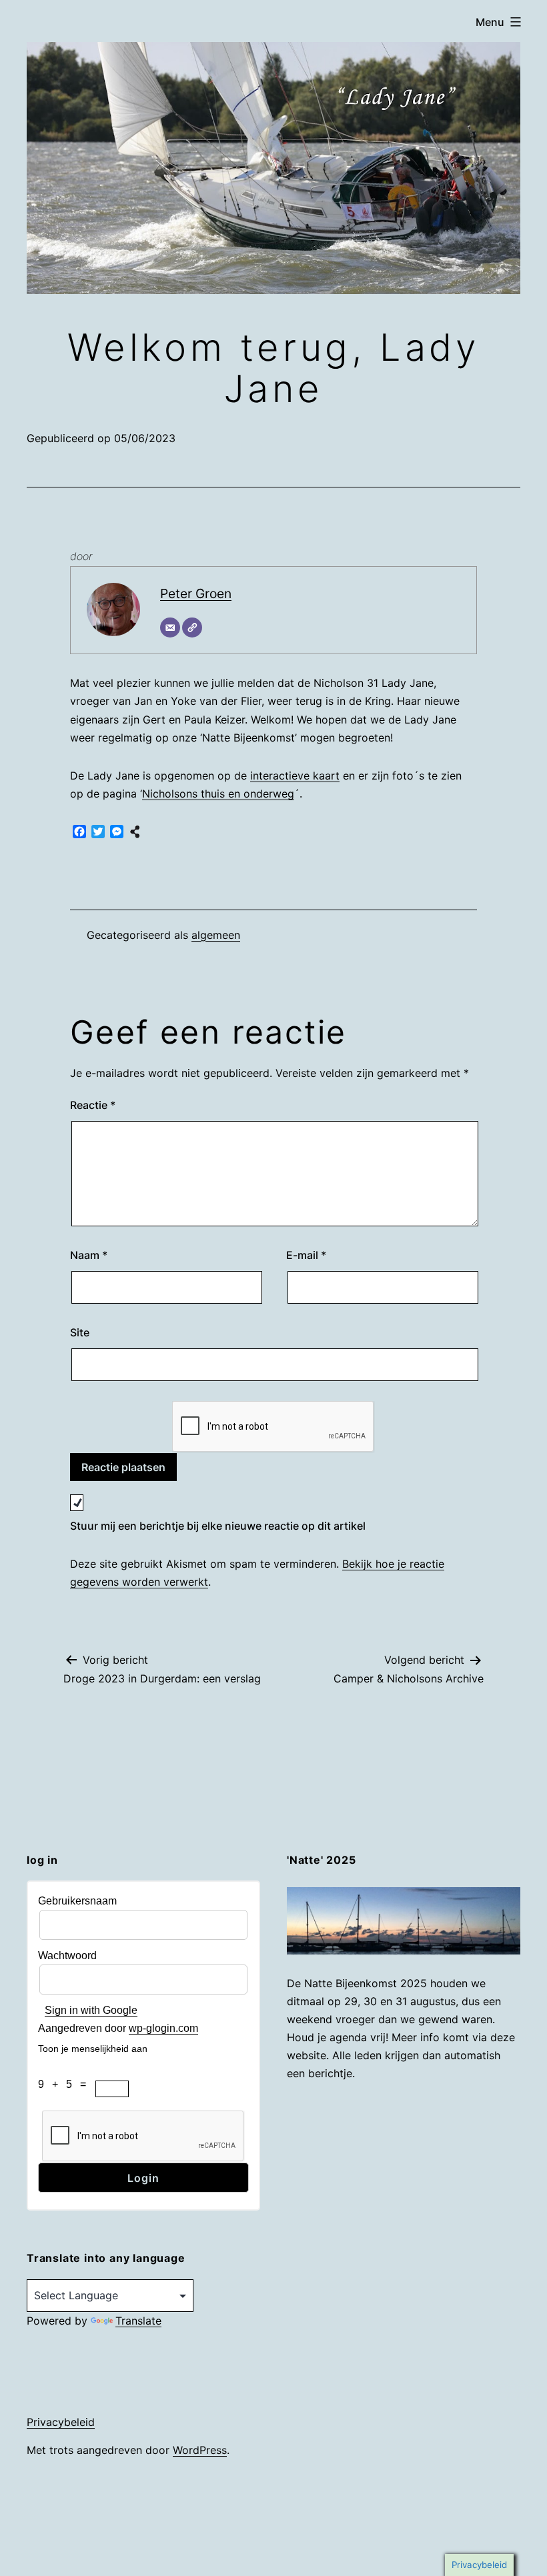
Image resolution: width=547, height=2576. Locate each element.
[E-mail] (170, 627)
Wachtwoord (67, 1956)
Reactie (93, 1105)
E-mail (306, 1255)
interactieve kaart (295, 776)
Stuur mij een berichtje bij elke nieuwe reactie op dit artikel (218, 1526)
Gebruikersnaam (77, 1901)
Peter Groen (196, 593)
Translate (138, 2321)
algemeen (216, 935)
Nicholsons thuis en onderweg (218, 794)
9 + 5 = (66, 2084)
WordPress (200, 2450)
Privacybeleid (61, 2422)
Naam (89, 1255)
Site (80, 1332)
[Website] (192, 627)
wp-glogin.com (163, 2028)
